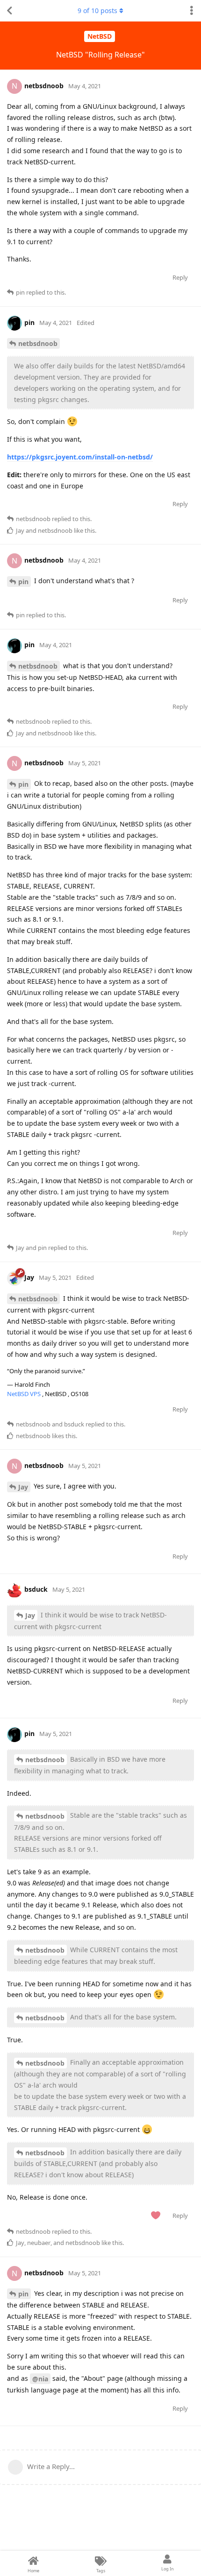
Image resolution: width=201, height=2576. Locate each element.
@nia (40, 2379)
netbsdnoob (38, 343)
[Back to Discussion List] (9, 11)
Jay (23, 1487)
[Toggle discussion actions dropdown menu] (192, 11)
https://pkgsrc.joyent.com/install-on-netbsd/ (80, 457)
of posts (97, 11)
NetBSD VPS (25, 1394)
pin (23, 582)
